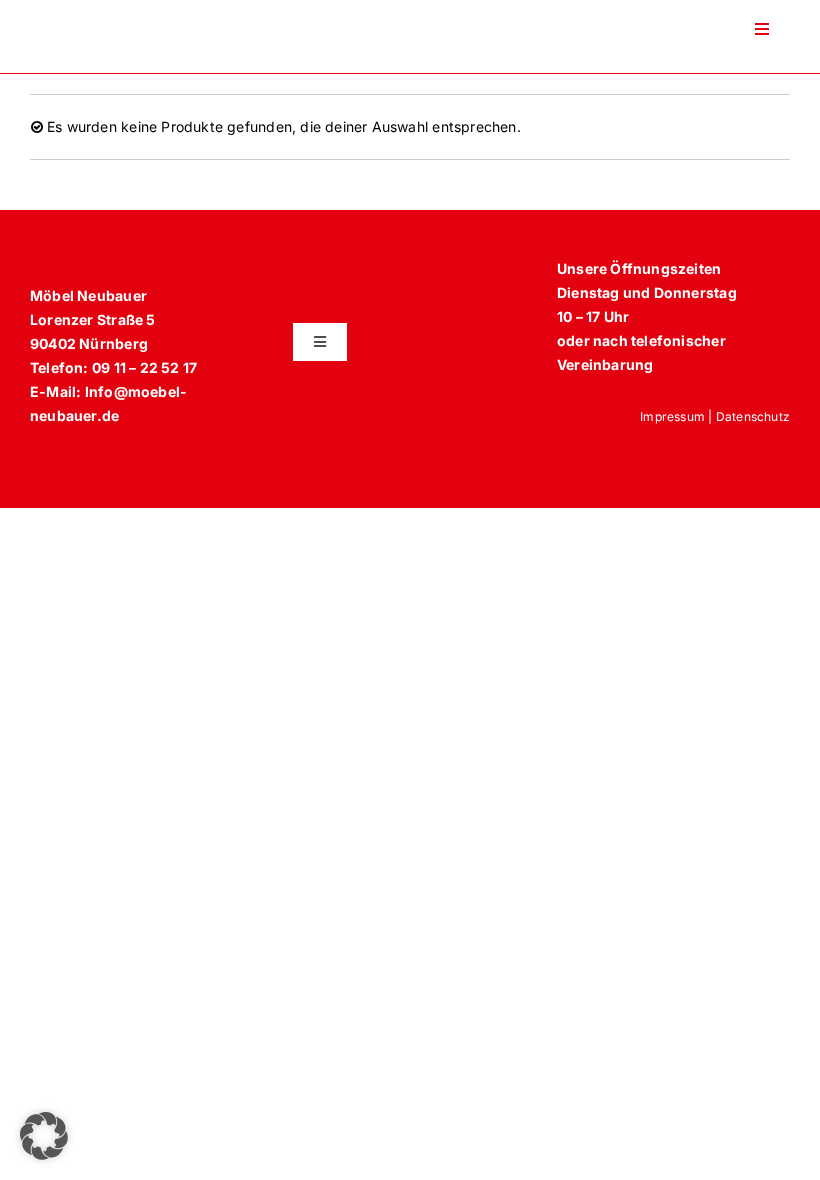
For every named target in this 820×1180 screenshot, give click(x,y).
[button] (44, 1136)
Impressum (672, 416)
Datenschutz (753, 416)
